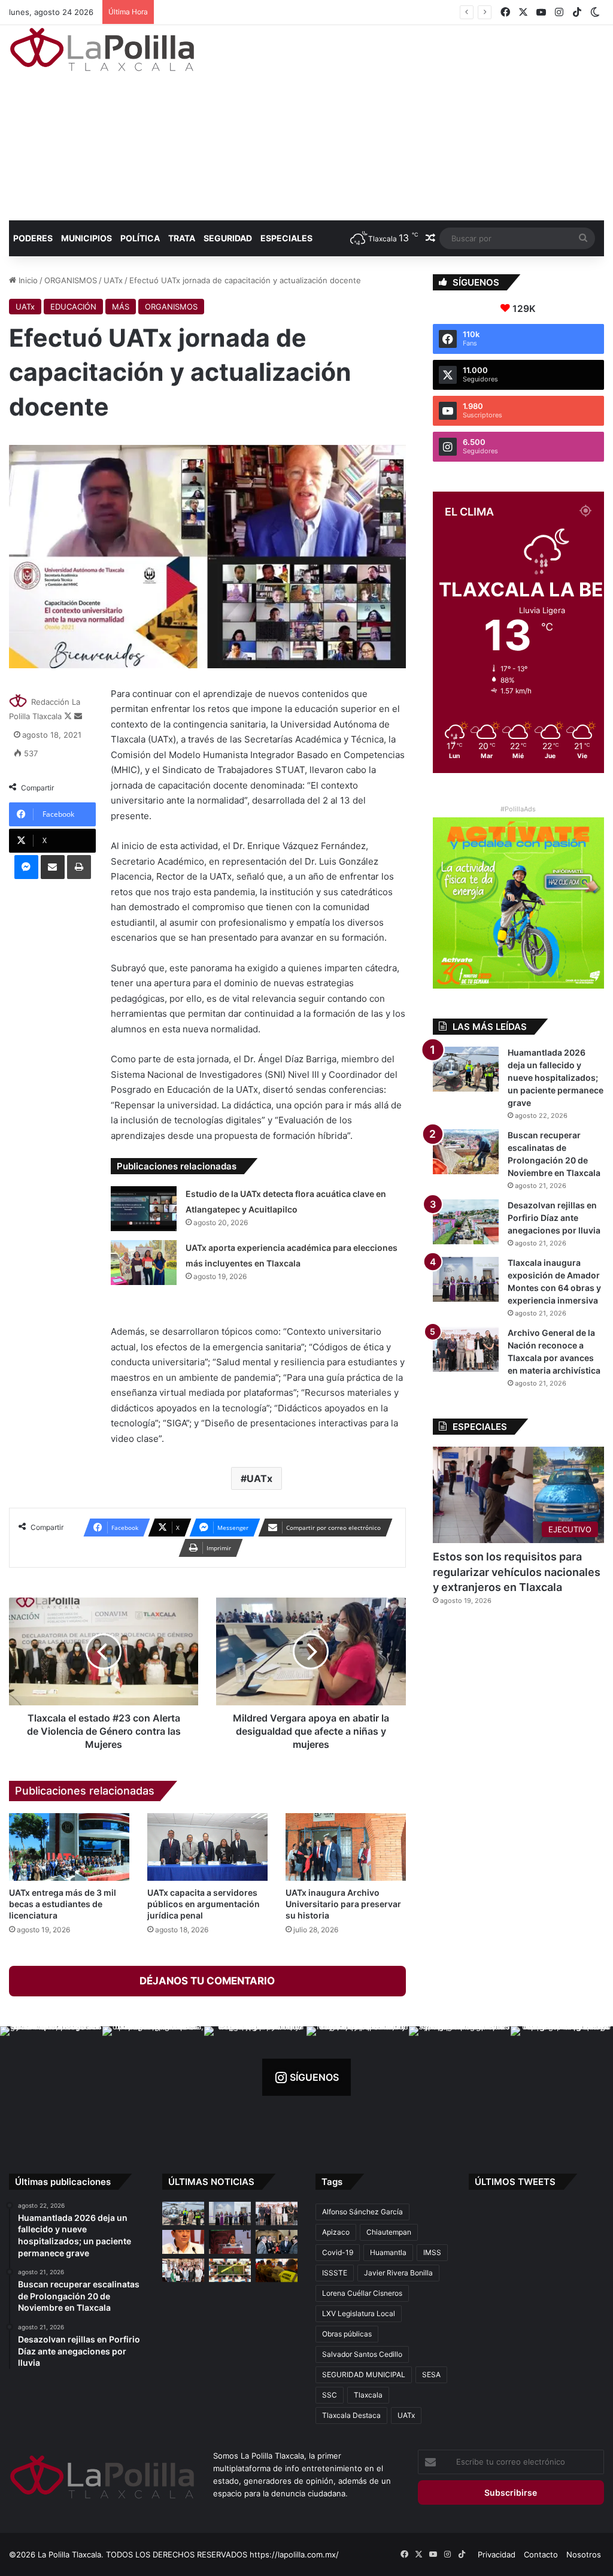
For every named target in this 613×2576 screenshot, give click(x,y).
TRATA (182, 238)
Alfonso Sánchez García (362, 2212)
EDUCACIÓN (73, 307)
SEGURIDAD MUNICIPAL (364, 2375)
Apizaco (336, 2232)
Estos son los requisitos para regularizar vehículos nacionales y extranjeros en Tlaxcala (517, 1572)
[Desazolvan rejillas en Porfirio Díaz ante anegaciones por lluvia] (466, 1222)
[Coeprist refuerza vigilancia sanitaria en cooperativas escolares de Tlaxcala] (183, 2242)
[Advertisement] (413, 121)
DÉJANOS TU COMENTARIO (207, 1981)
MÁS (121, 307)
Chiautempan (389, 2232)
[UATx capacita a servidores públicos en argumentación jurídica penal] (207, 1847)
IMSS (432, 2252)
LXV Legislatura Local (359, 2313)
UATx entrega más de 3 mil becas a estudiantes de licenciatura (63, 1904)
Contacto (541, 2554)
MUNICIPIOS (87, 238)
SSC (330, 2395)
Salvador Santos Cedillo (362, 2354)
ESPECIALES (286, 238)
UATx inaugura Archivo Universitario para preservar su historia (343, 1904)
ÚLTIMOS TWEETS (515, 2182)
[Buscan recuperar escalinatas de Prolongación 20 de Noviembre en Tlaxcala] (466, 1152)
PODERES (33, 238)
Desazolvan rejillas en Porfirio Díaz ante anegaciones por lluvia (554, 1218)
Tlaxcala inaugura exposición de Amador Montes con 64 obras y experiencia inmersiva (321, 12)
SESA (431, 2375)
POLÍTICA (140, 238)
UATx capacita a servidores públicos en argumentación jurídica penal (204, 1904)
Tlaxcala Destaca (351, 2415)
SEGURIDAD (228, 238)
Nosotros (584, 2554)
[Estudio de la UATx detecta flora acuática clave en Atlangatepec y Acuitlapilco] (144, 1209)
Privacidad (497, 2554)
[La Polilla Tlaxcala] (102, 49)
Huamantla (388, 2252)
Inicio (27, 280)
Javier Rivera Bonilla (398, 2273)
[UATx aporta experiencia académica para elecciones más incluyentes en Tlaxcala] (144, 1263)
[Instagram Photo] (51, 2078)
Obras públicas (347, 2334)
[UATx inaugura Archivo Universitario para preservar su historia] (346, 1847)
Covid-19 (338, 2252)
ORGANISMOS (71, 280)
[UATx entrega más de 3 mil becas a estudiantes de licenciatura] (69, 1847)
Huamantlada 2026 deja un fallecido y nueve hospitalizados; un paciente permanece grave (556, 1078)
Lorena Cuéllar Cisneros (362, 2293)
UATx (113, 280)
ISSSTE (335, 2273)
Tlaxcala (368, 2395)
